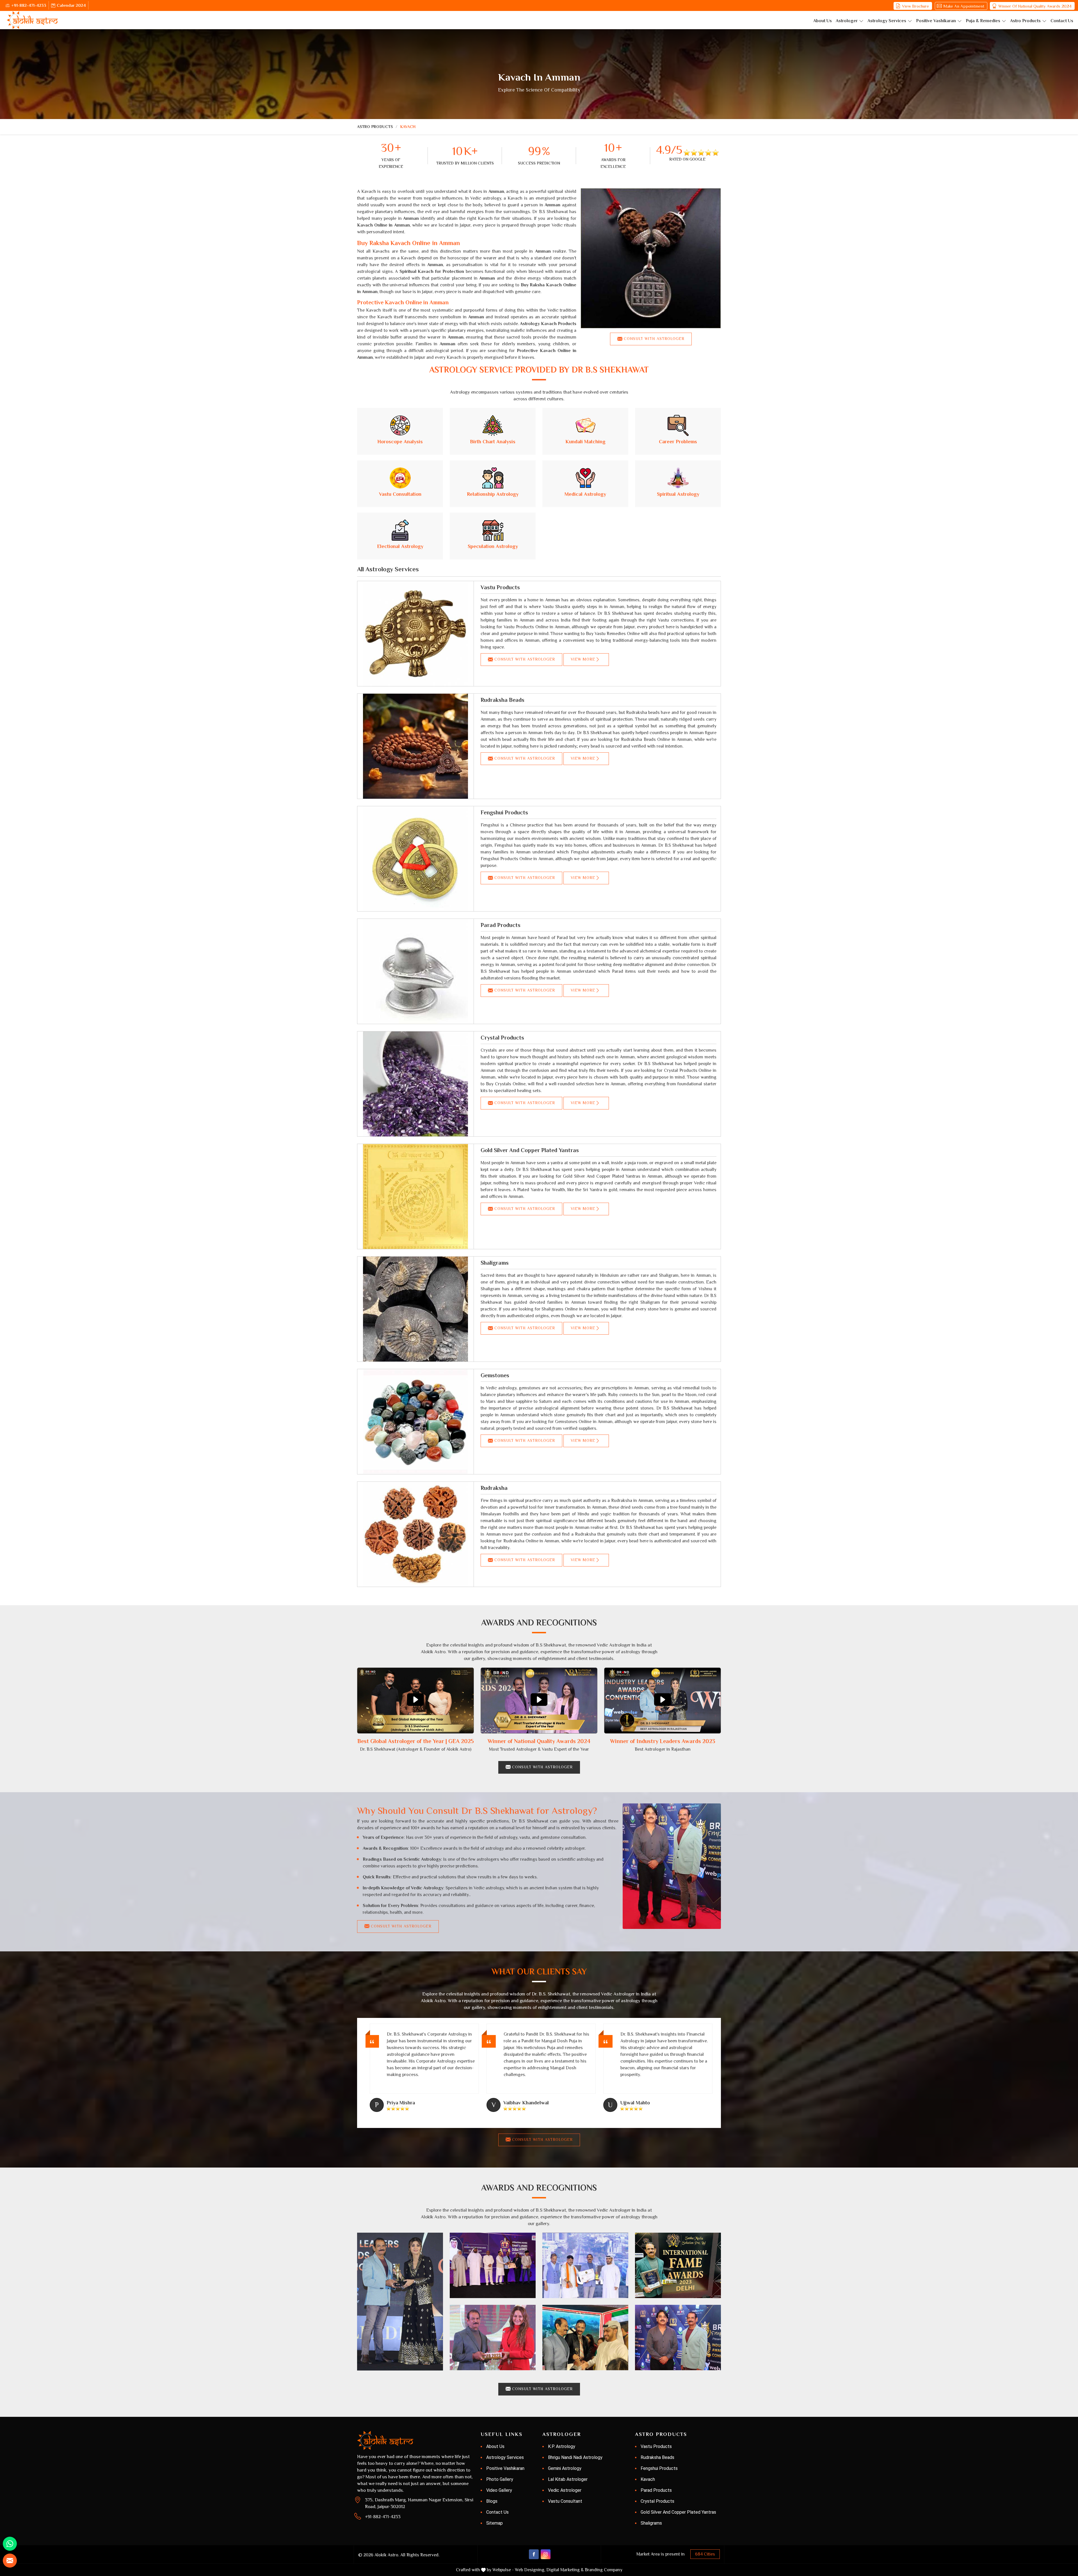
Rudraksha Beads (503, 700)
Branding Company (604, 2570)
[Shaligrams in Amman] (415, 1309)
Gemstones (495, 1375)
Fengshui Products (504, 812)
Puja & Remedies (983, 21)
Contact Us (1062, 21)
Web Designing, (530, 2570)
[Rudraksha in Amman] (415, 1534)
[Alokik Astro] (32, 20)
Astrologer (847, 21)
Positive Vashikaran (936, 21)
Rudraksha (494, 1488)
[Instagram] (546, 2554)
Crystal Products (502, 1038)
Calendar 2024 (71, 5)
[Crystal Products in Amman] (415, 1084)
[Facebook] (534, 2554)
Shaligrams (495, 1263)
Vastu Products (500, 587)
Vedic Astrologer (565, 2490)
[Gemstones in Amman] (415, 1422)
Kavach (648, 2479)
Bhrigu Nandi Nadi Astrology (575, 2457)
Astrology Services (887, 21)
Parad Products (501, 925)
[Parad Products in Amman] (415, 971)
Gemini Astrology (565, 2468)
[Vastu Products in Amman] (415, 634)
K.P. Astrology (562, 2446)
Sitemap (495, 2523)
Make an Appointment (964, 6)
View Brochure (915, 6)
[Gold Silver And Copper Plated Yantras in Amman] (415, 1196)
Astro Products (1025, 21)
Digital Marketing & (565, 2570)
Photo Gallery (500, 2479)
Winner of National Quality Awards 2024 (1035, 6)
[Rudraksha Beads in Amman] (415, 746)
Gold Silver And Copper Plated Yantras (530, 1150)
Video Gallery (499, 2490)
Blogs (492, 2501)
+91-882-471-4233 (29, 5)
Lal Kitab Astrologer (568, 2479)
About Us (823, 21)
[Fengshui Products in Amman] (415, 859)
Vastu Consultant (565, 2501)
